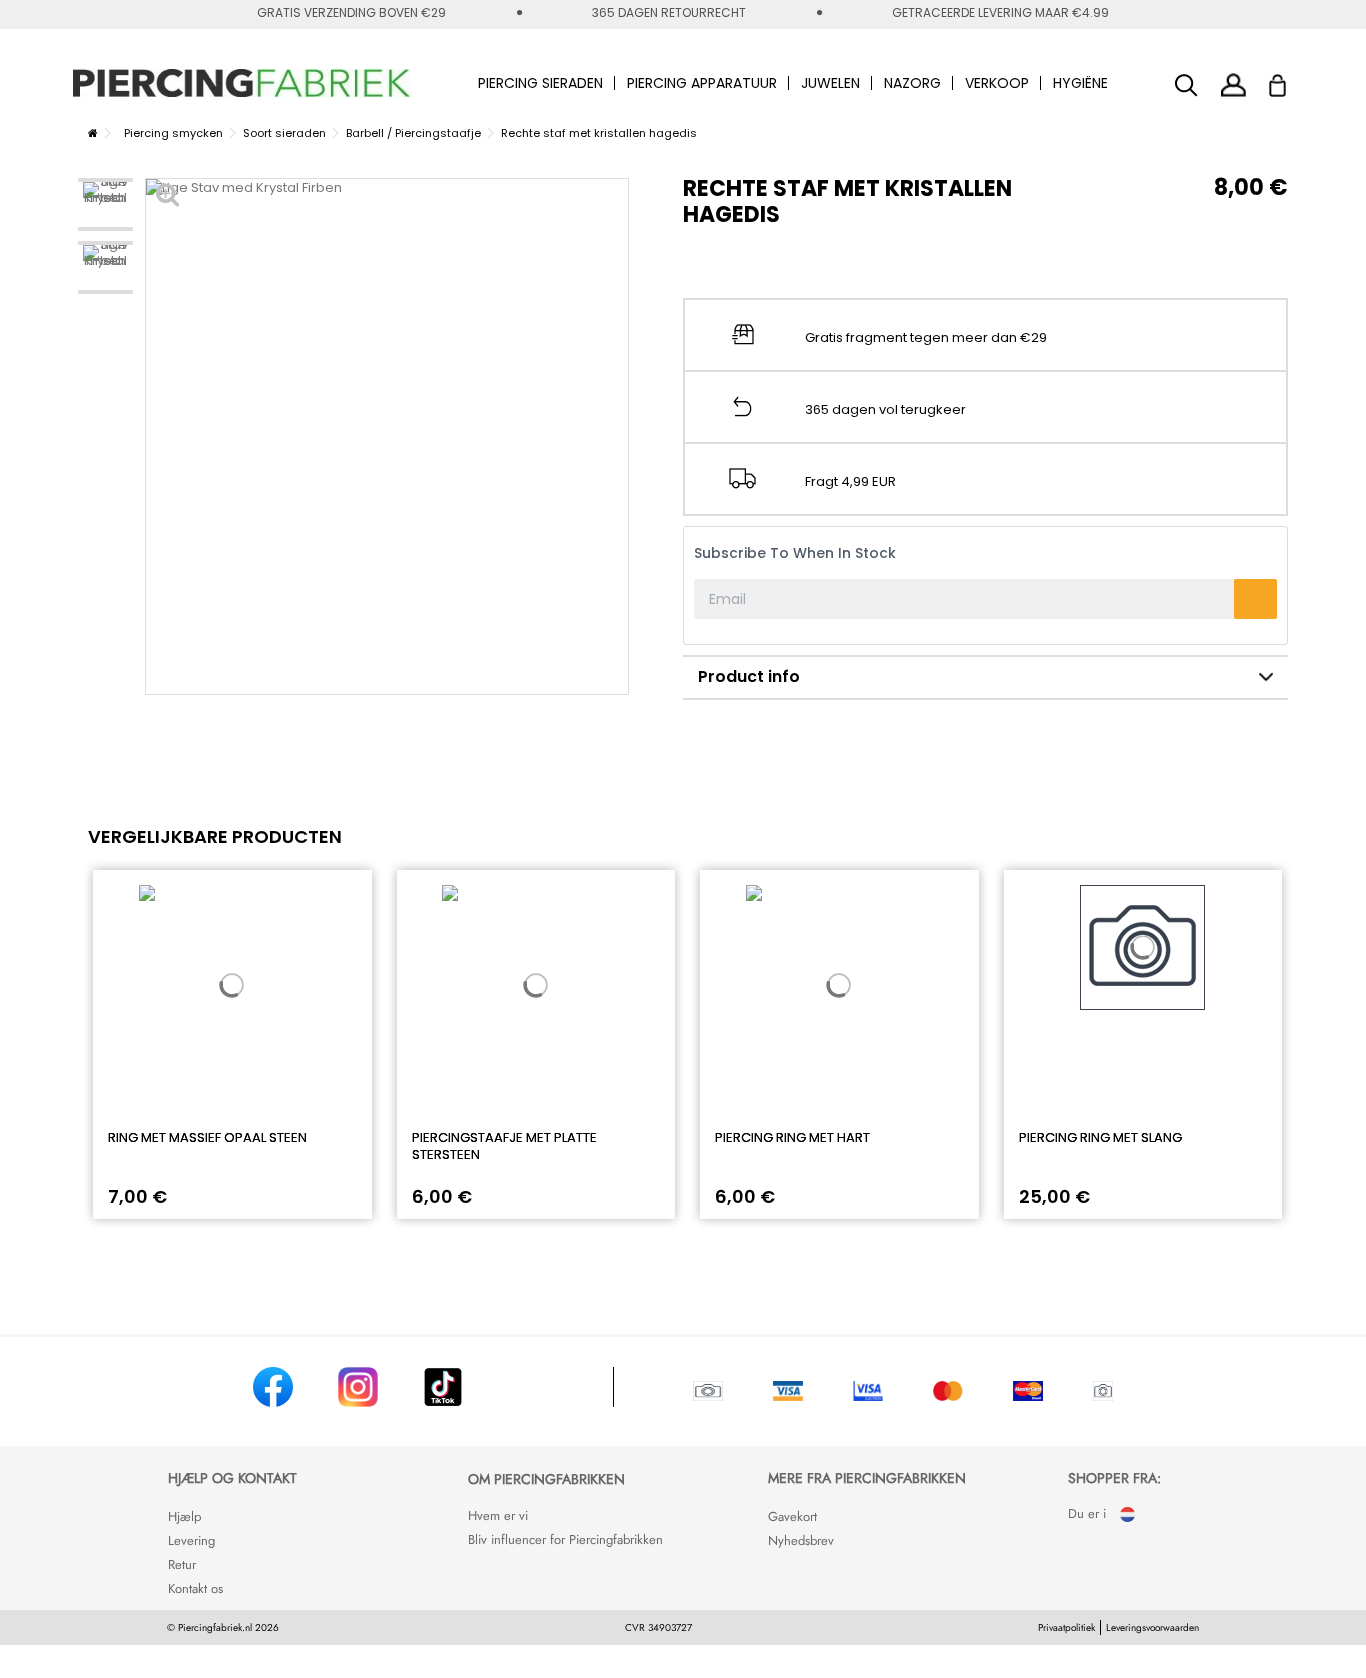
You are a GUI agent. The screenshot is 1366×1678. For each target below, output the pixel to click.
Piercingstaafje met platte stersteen (504, 1146)
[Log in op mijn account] (1233, 84)
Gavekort (792, 1516)
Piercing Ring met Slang (1100, 1137)
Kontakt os (195, 1588)
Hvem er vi (498, 1515)
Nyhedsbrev (801, 1540)
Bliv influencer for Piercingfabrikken (565, 1539)
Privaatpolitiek (1066, 1627)
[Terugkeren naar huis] (93, 133)
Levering (191, 1540)
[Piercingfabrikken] (242, 83)
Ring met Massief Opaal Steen (207, 1137)
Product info (749, 676)
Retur (182, 1564)
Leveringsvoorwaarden (1152, 1627)
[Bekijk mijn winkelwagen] (1290, 80)
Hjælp (184, 1516)
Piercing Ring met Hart (792, 1137)
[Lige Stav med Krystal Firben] (105, 204)
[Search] (1186, 85)
